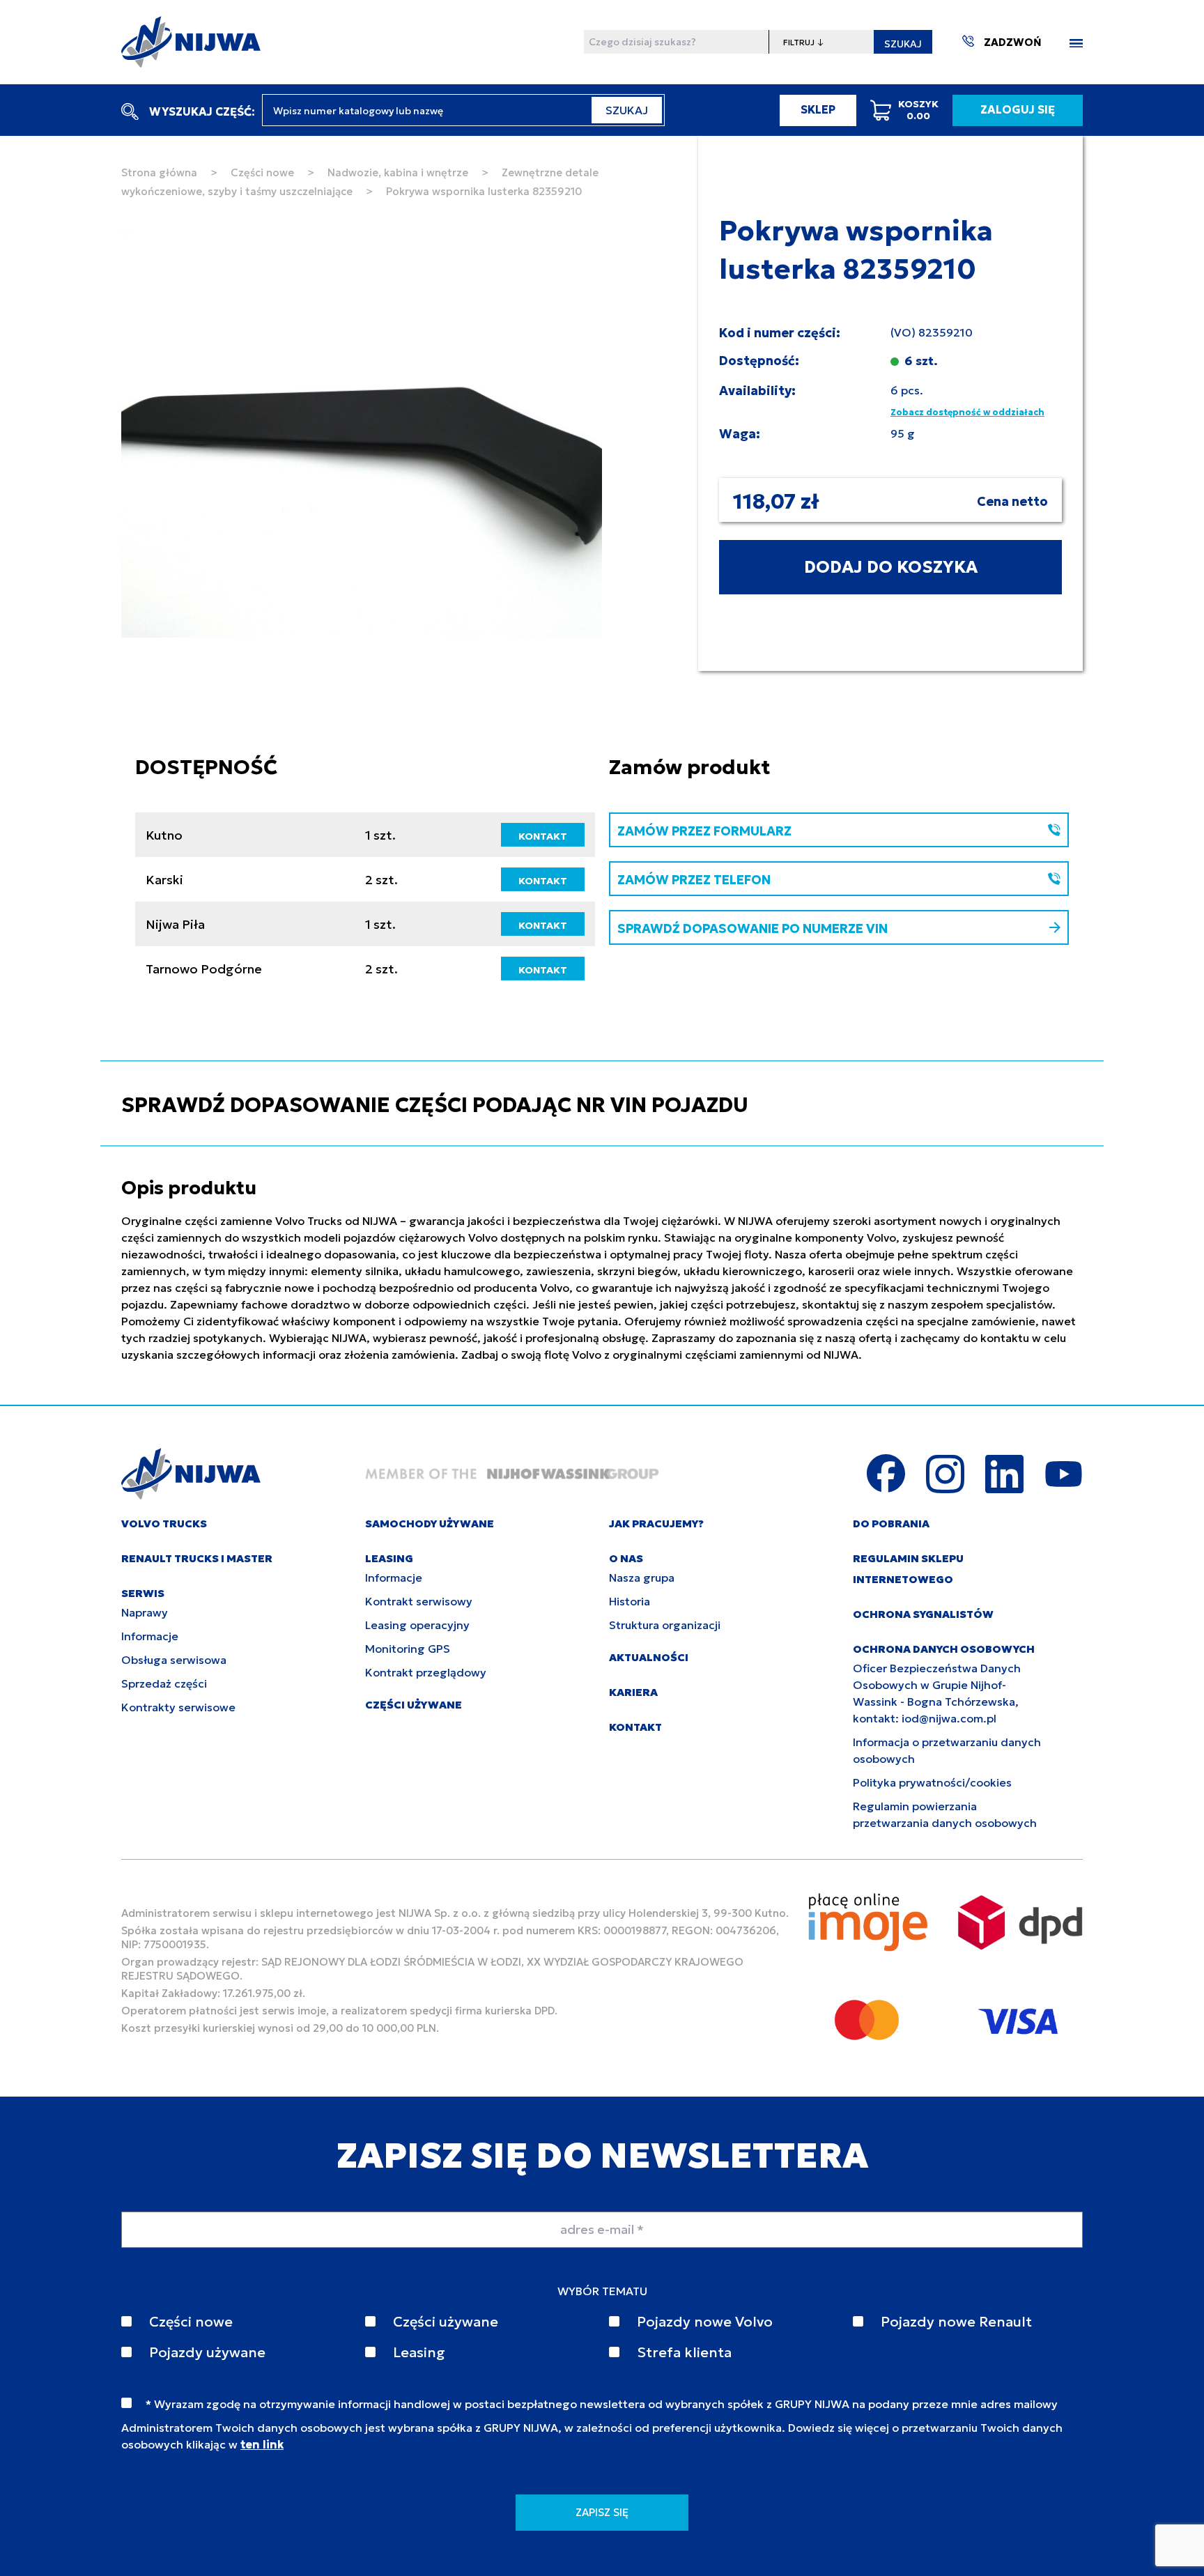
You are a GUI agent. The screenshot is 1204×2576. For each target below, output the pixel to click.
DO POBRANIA (891, 1524)
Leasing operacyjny (417, 1625)
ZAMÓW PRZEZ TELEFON (694, 880)
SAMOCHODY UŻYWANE (430, 1524)
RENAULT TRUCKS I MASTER (197, 1558)
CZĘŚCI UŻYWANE (414, 1705)
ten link (262, 2444)
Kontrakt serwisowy (419, 1601)
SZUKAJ (903, 44)
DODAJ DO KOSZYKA (891, 567)
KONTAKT (543, 836)
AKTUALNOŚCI (649, 1657)
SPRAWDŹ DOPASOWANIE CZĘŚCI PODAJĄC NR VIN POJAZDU (435, 1105)
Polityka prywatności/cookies (932, 1782)
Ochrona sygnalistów (923, 1614)
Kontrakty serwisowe (178, 1707)
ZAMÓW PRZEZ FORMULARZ (704, 831)
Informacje (150, 1636)
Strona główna (159, 172)
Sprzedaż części (164, 1683)
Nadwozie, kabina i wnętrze (398, 172)
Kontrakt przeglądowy (426, 1672)
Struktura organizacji (665, 1625)
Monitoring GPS (408, 1649)
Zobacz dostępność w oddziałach (967, 412)
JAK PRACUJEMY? (656, 1524)
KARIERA (633, 1692)
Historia (630, 1601)
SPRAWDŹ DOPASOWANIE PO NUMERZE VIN (752, 928)
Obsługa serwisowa (174, 1660)
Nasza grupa (642, 1578)
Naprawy (145, 1612)
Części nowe (262, 172)
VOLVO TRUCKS (164, 1524)
